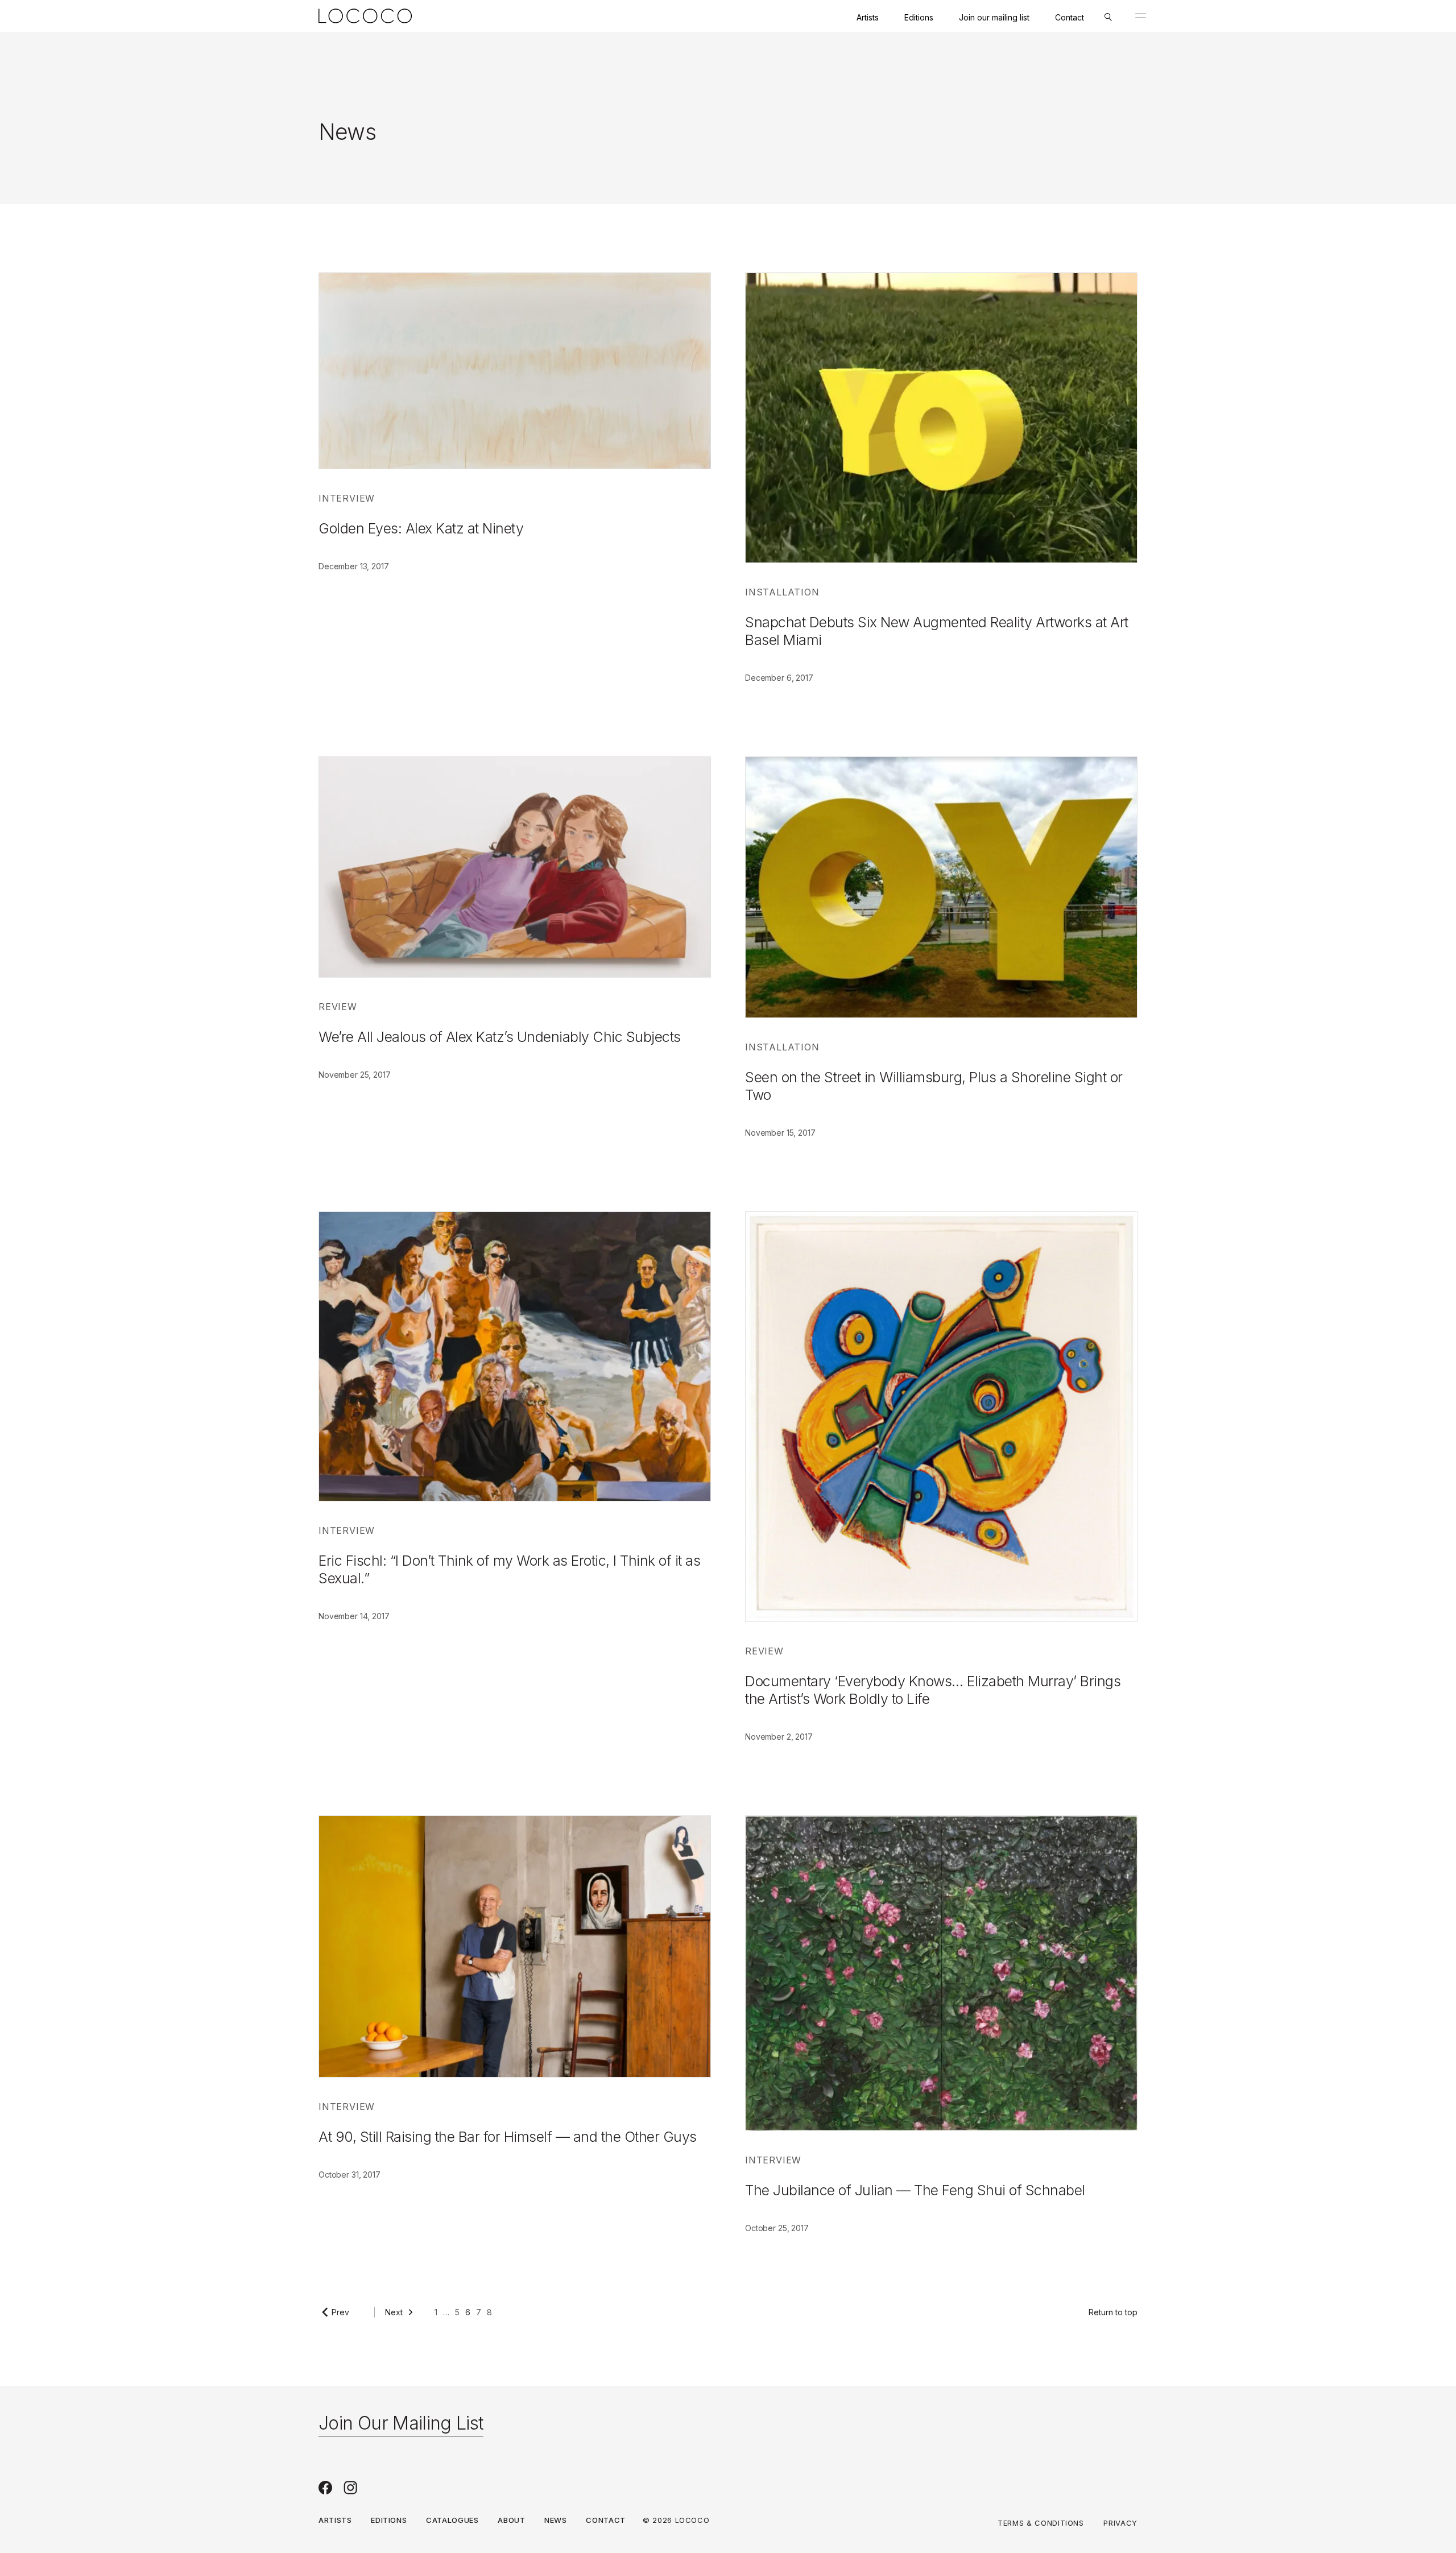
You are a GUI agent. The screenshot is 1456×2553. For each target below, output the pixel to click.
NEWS (556, 2520)
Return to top (1113, 2312)
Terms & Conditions (1041, 2523)
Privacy (1120, 2523)
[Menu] (1141, 16)
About (511, 2520)
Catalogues (452, 2520)
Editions (919, 17)
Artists (868, 17)
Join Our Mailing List (401, 2423)
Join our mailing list (994, 17)
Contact (1070, 17)
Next (394, 2312)
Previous (348, 2312)
